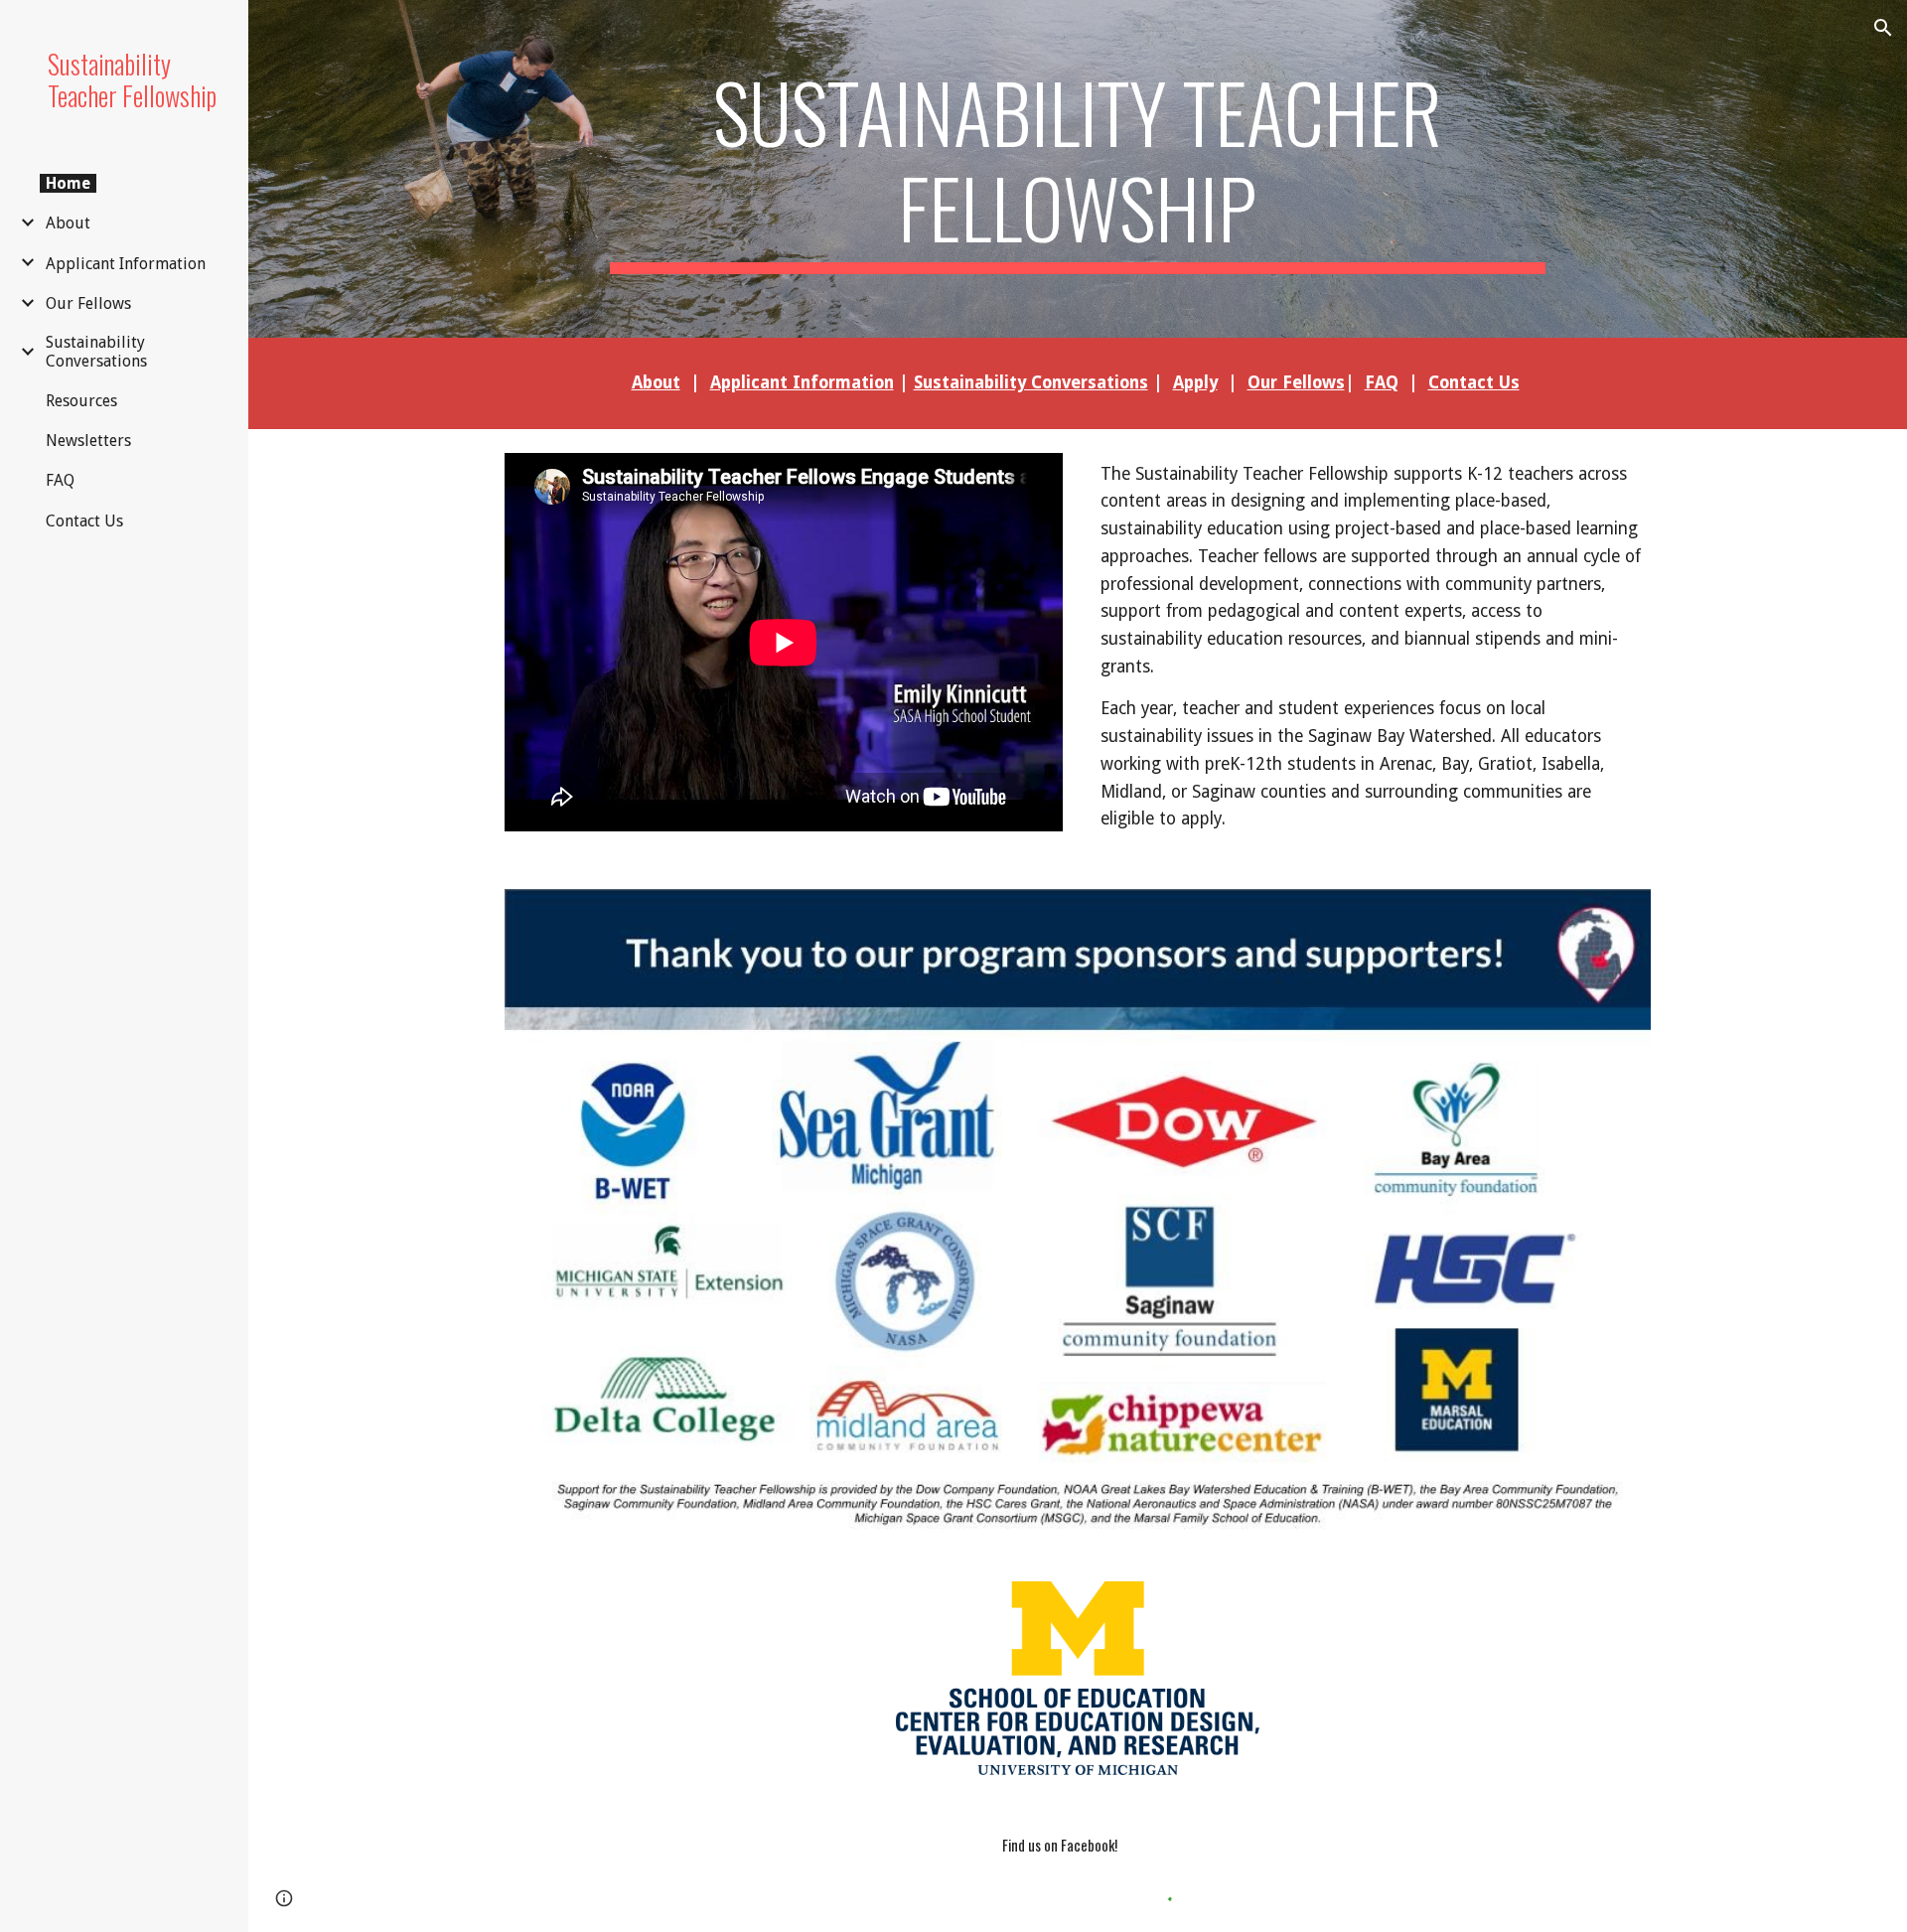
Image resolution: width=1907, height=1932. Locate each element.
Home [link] (68, 183)
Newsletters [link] (88, 441)
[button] (1883, 28)
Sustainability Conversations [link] (96, 352)
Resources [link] (81, 401)
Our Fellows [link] (88, 303)
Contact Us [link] (84, 521)
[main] (1077, 169)
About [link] (68, 223)
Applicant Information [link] (126, 264)
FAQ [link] (60, 480)
